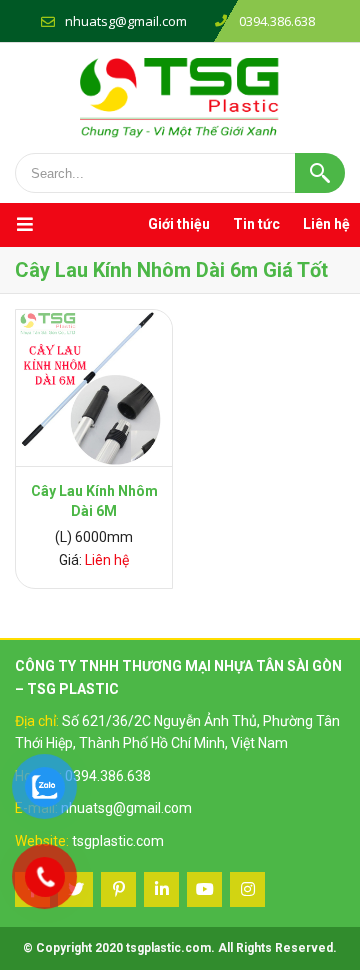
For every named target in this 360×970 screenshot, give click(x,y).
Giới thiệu (179, 224)
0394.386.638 (108, 776)
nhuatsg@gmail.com (126, 21)
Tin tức (256, 224)
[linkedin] (161, 889)
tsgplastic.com (118, 841)
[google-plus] (118, 889)
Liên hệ (326, 224)
